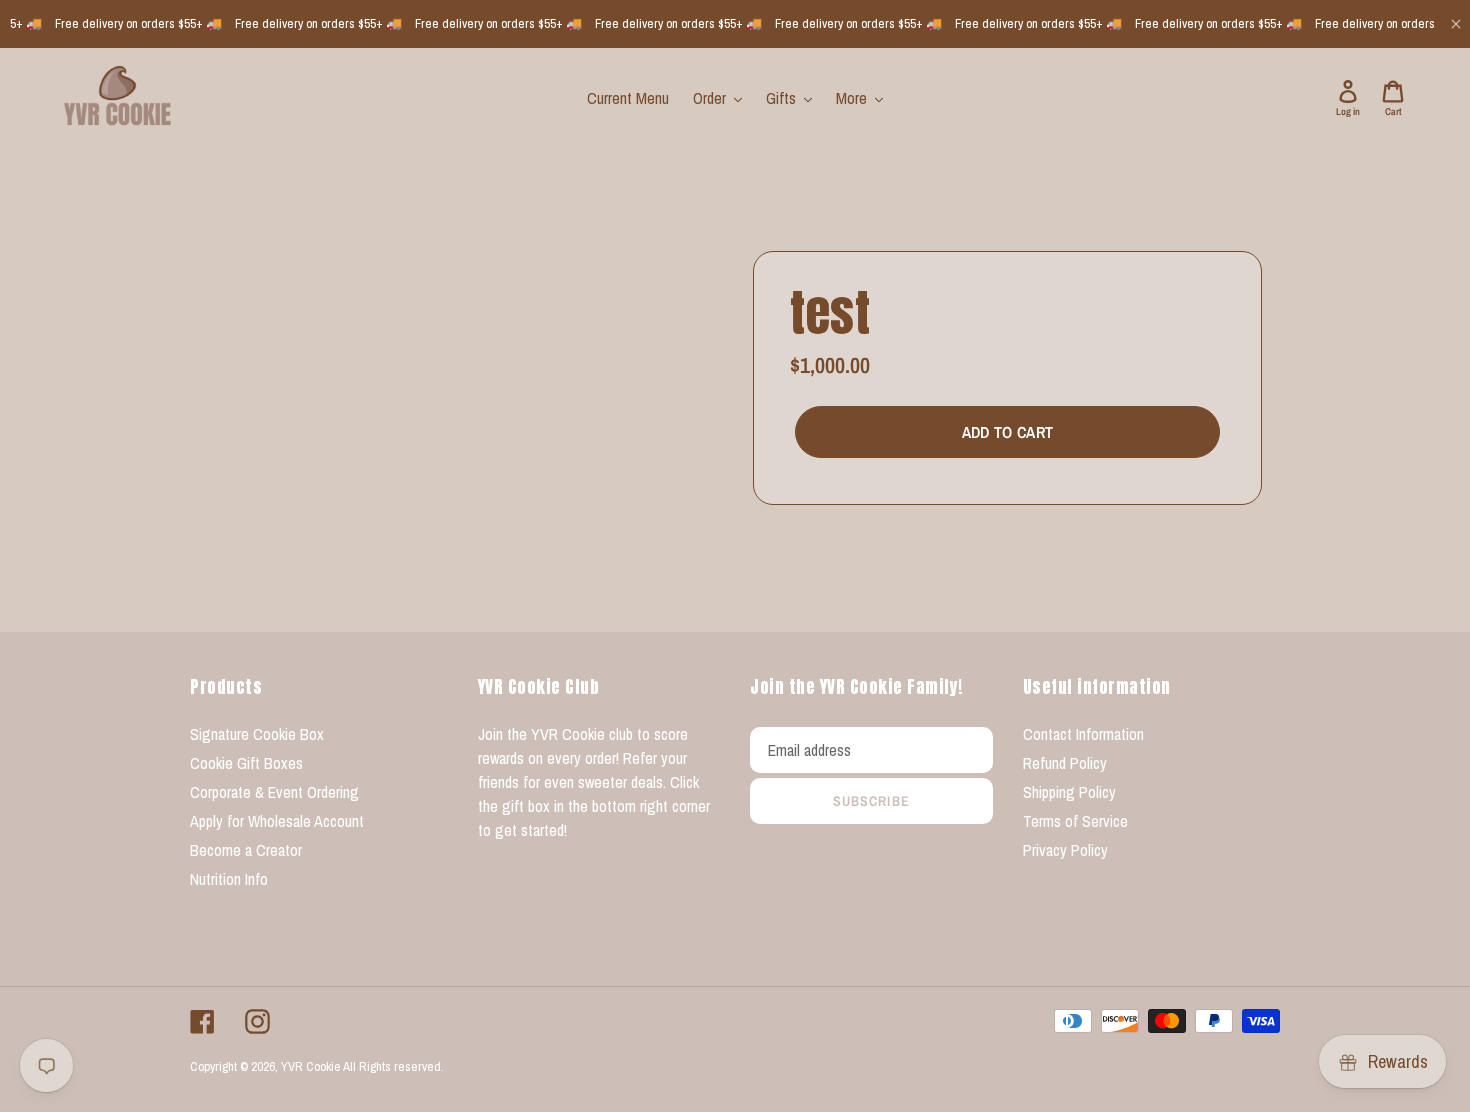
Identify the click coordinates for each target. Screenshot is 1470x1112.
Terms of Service (1075, 821)
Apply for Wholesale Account (277, 821)
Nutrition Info (229, 879)
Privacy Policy (1065, 850)
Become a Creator (246, 850)
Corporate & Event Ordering (274, 792)
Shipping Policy (1069, 792)
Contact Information (1083, 734)
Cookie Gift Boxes (246, 763)
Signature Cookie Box (257, 734)
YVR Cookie (311, 1066)
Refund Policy (1065, 763)
